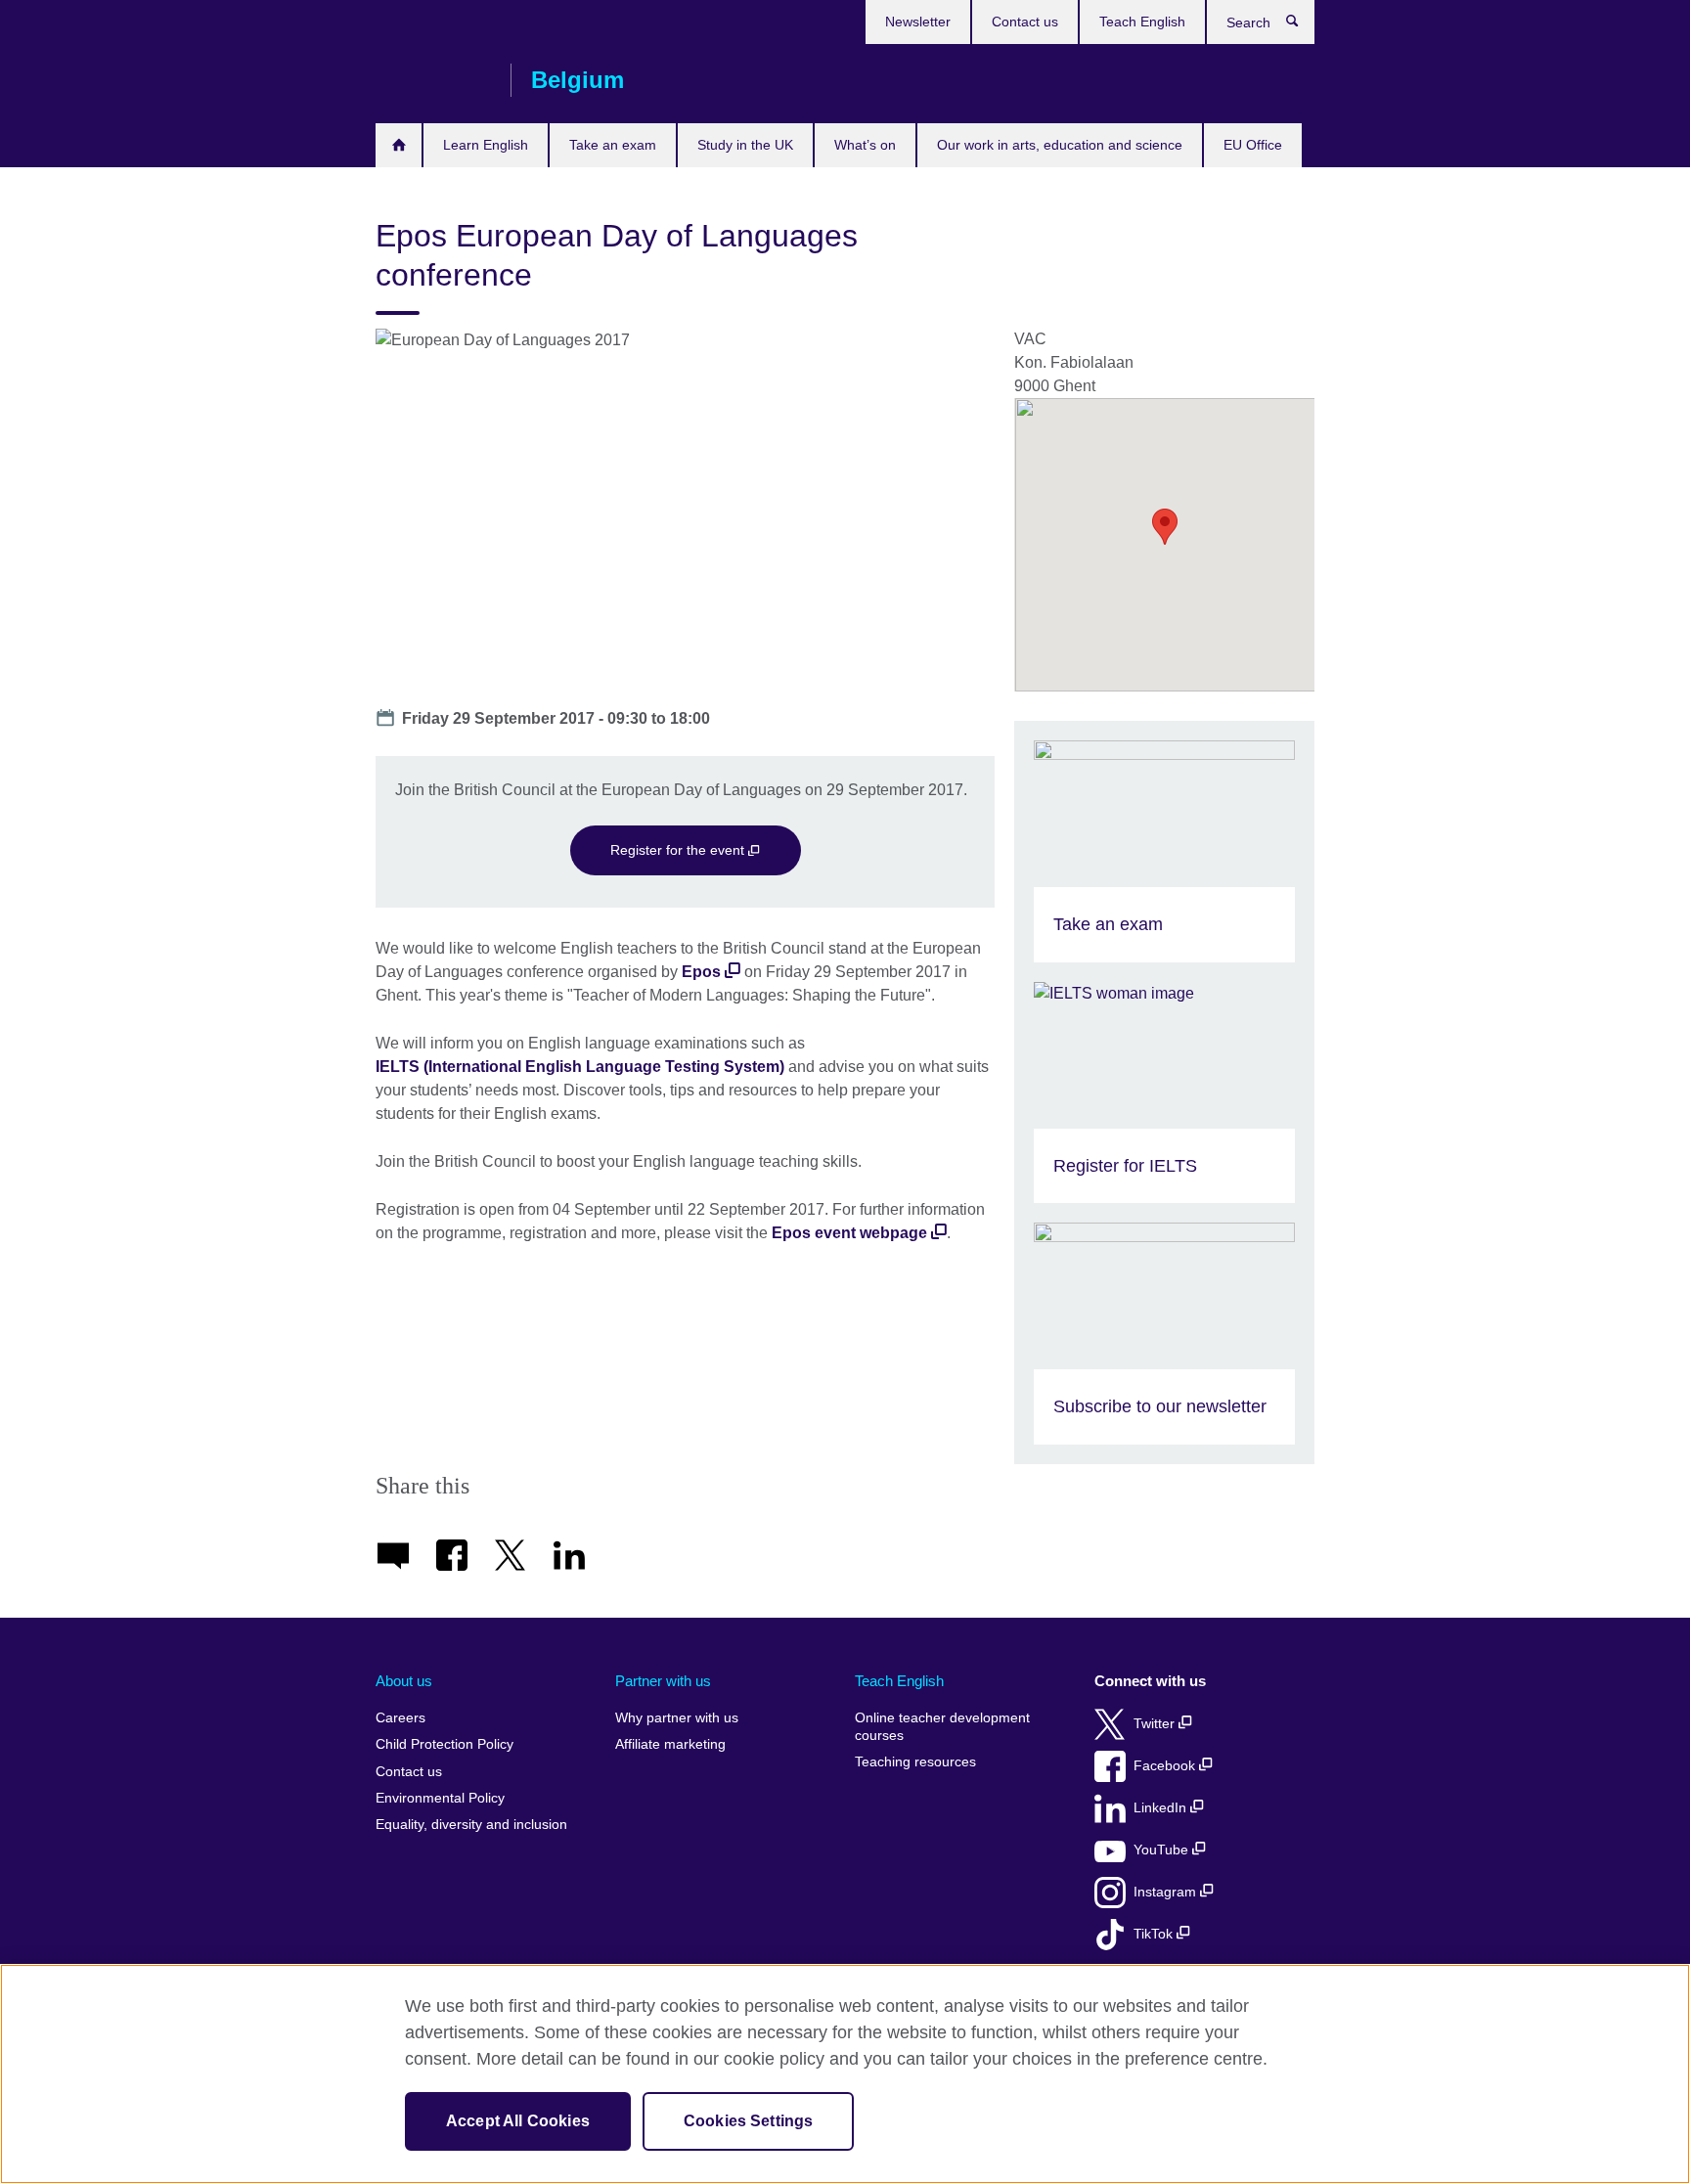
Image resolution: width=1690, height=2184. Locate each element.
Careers (400, 1718)
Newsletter (918, 22)
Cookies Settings (749, 2121)
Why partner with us (677, 1718)
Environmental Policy (440, 1798)
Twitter (1156, 1724)
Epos (701, 972)
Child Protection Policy (445, 1744)
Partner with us (663, 1681)
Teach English (1142, 22)
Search (1302, 25)
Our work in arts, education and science (1060, 145)
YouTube (1163, 1850)
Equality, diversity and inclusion (471, 1825)
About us (404, 1681)
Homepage (399, 145)
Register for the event (679, 850)
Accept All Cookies (518, 2121)
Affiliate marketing (670, 1744)
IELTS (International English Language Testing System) (580, 1067)
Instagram (1167, 1892)
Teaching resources (915, 1762)
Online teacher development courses (942, 1727)
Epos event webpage (849, 1233)
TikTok (1155, 1934)
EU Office (1253, 145)
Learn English (486, 145)
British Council (433, 80)
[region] (845, 2074)
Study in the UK (745, 145)
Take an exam (613, 145)
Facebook (1166, 1766)
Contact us (1025, 22)
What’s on (865, 145)
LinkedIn (1162, 1808)
